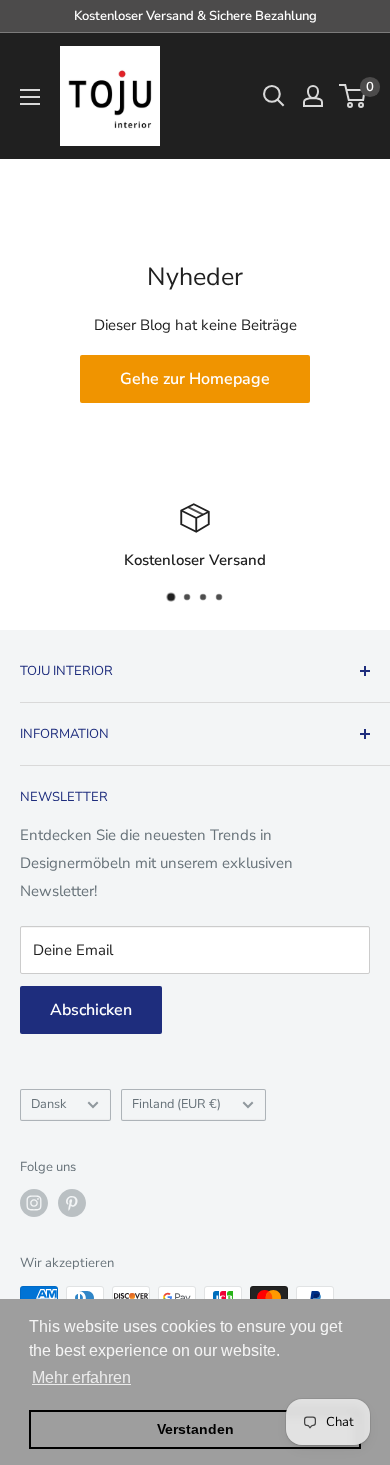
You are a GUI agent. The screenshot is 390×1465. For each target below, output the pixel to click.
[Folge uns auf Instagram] (34, 1203)
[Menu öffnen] (30, 97)
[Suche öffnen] (274, 96)
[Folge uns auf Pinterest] (72, 1203)
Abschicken (91, 1010)
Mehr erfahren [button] (81, 1377)
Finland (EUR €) (176, 1104)
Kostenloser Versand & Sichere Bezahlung (195, 16)
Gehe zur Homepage (195, 379)
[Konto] (313, 96)
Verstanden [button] (195, 1429)
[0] (353, 96)
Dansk (48, 1104)
